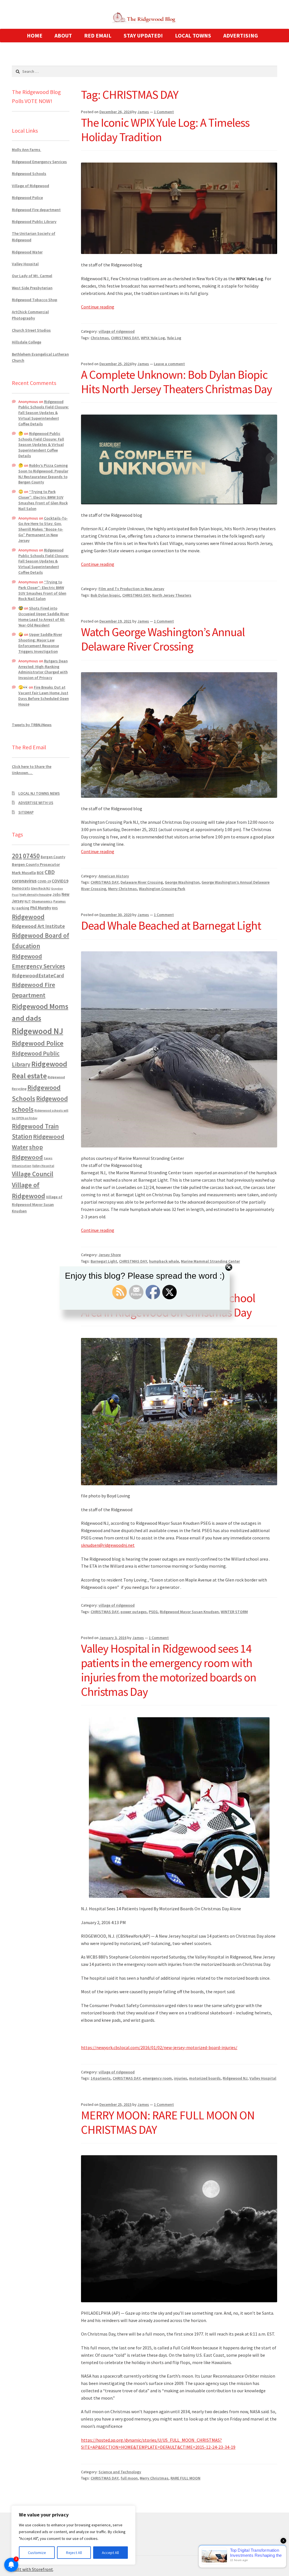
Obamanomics (42, 901)
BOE (40, 873)
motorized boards (205, 2078)
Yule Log (174, 338)
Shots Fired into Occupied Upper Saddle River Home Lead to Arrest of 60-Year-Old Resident (44, 616)
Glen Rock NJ (40, 888)
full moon (129, 2478)
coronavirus (24, 881)
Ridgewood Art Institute (38, 926)
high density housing (36, 894)
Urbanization (22, 1166)
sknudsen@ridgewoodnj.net (108, 1545)
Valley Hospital (263, 2078)
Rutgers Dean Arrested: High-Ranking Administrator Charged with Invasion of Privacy (43, 669)
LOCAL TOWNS (193, 35)
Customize (37, 2553)
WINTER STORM (234, 1612)
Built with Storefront (32, 2569)
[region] (73, 2535)
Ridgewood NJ (235, 2078)
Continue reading (98, 307)
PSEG (153, 1612)
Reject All (74, 2553)
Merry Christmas (122, 889)
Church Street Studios (31, 330)
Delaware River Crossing (142, 882)
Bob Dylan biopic (105, 595)
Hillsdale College (27, 342)
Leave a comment (169, 364)
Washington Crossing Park (162, 889)
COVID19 (60, 881)
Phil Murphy (41, 908)
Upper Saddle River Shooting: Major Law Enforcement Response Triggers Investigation (40, 643)
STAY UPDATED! (143, 35)
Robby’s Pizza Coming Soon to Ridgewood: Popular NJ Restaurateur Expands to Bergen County (43, 474)
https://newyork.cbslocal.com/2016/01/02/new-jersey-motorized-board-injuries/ (159, 2047)
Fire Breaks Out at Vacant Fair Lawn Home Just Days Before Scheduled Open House (44, 696)
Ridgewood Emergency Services (39, 162)
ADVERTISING (241, 35)
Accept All (110, 2553)
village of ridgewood (117, 331)
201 (17, 856)
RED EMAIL (98, 35)
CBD (50, 872)
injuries (180, 2078)
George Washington (182, 882)
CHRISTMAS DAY (125, 338)
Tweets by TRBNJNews (32, 725)
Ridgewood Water (27, 252)
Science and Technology (120, 2472)
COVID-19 (44, 881)
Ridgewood (28, 917)
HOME (35, 35)
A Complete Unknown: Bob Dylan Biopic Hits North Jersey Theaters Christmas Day (177, 382)
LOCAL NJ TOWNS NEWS (39, 793)
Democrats (21, 888)
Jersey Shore (110, 1255)
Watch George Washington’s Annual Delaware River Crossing (163, 639)
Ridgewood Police (27, 198)
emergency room (157, 2078)
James (143, 112)
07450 (31, 856)
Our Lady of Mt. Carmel (32, 276)
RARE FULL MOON (185, 2478)
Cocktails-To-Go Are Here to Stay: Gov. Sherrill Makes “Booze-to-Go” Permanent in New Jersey (43, 529)
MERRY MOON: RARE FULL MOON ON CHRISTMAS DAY (168, 2122)
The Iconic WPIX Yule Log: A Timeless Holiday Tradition (165, 130)
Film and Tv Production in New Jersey (131, 589)
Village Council (33, 1174)
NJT (28, 901)
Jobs (57, 894)
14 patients (101, 2078)
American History (114, 876)
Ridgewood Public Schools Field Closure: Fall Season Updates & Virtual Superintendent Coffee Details (44, 413)
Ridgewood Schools (29, 174)
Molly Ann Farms (27, 150)
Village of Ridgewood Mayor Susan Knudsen (37, 1204)
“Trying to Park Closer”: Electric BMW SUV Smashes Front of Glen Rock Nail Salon (43, 500)
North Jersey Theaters (172, 595)
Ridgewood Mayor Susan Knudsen (189, 1612)
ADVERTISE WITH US (36, 803)
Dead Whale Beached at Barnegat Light (171, 925)
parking (23, 908)
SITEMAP (26, 812)
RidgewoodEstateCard (38, 975)
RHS (55, 908)
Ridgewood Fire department (36, 210)
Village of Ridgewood (30, 186)
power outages (134, 1612)
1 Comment (164, 112)
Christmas (100, 338)
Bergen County (53, 857)
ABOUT (63, 35)
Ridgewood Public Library (34, 222)
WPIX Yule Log (153, 338)
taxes (48, 1158)
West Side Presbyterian (32, 288)
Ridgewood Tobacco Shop (35, 300)
